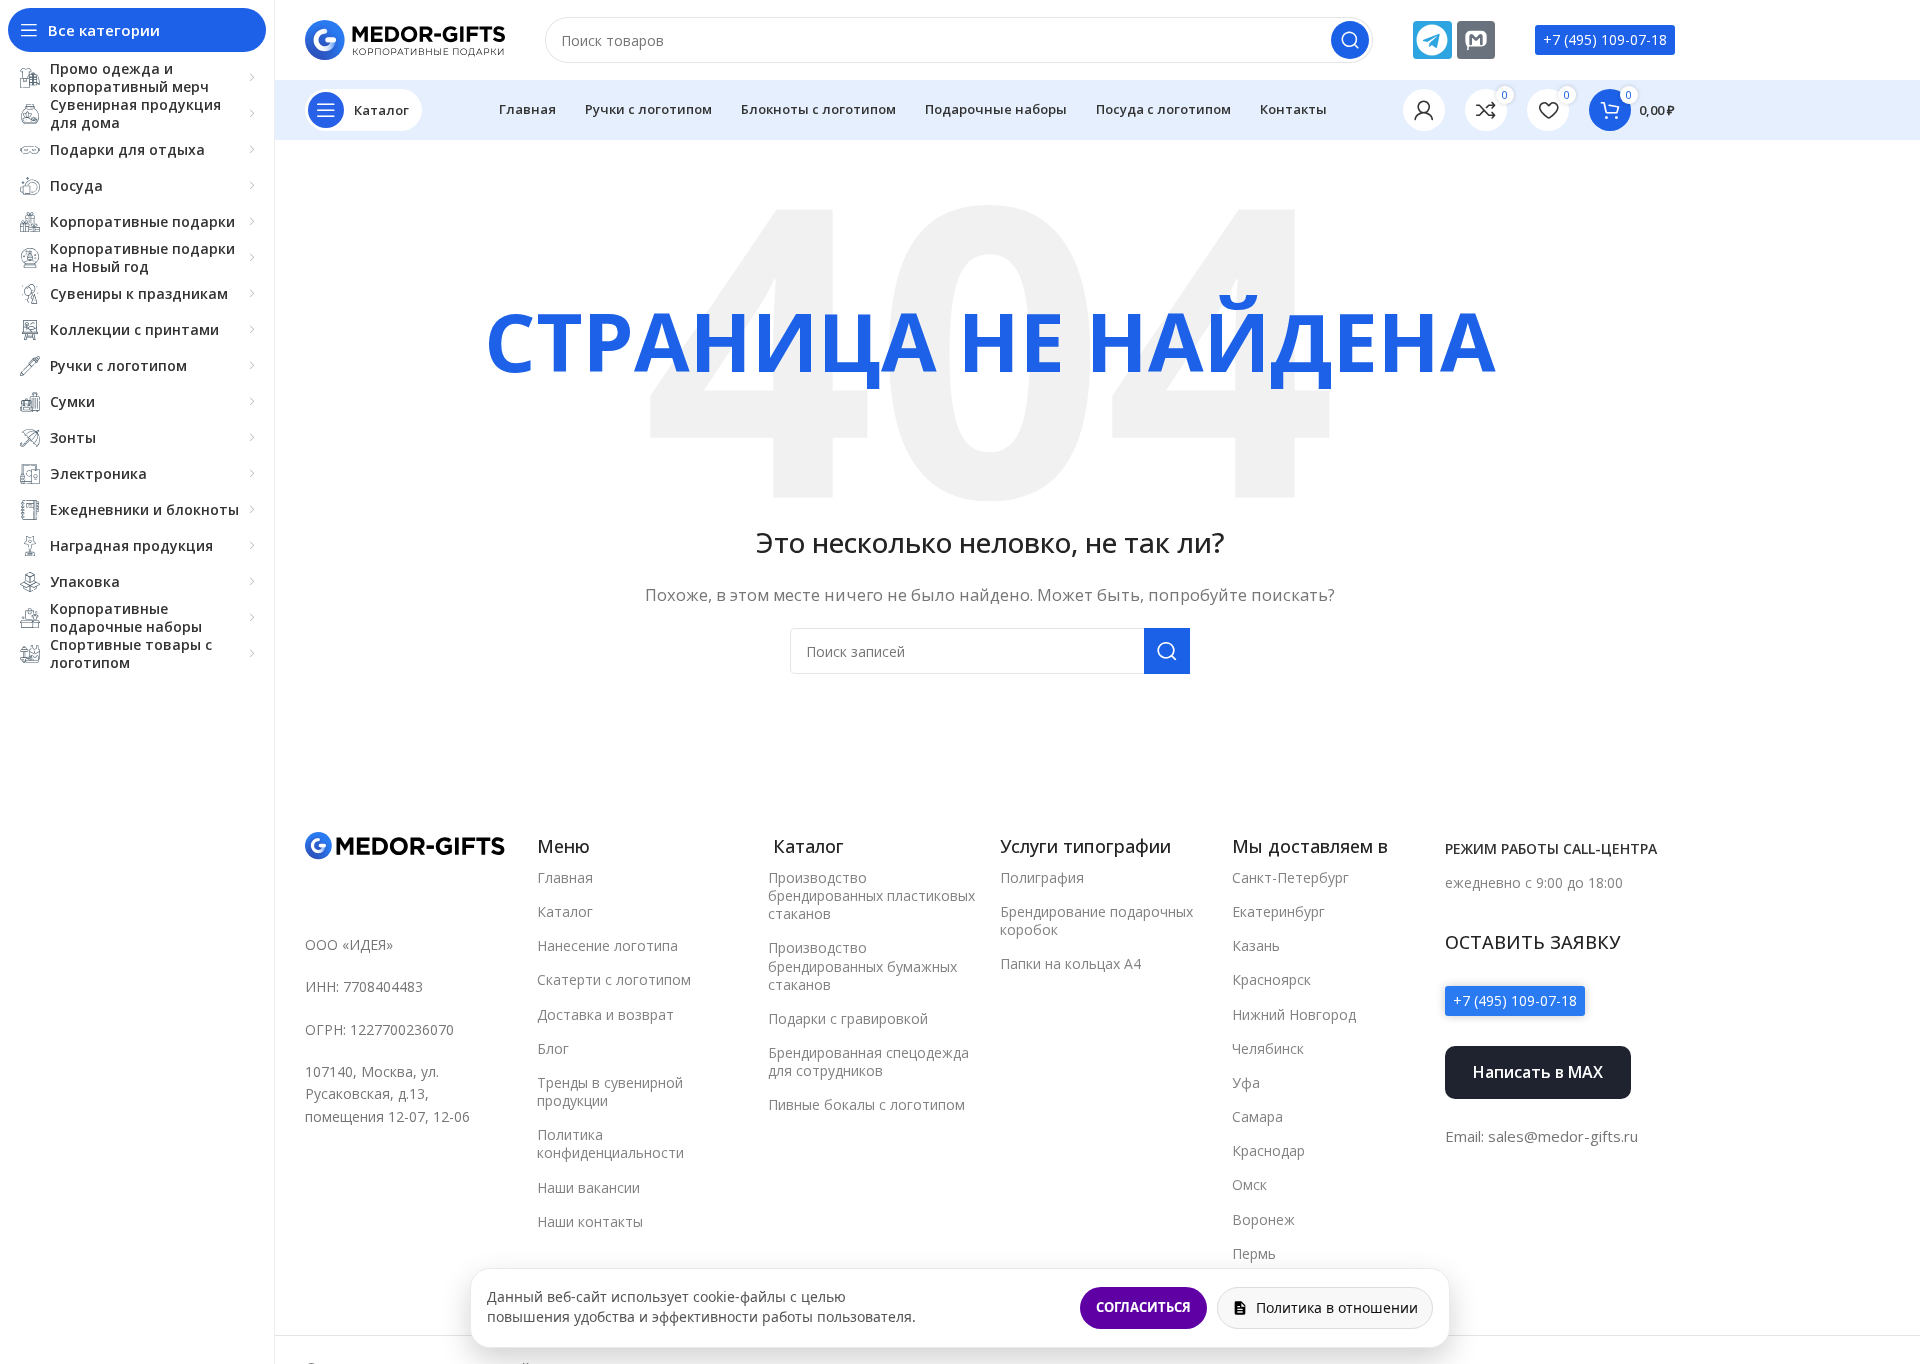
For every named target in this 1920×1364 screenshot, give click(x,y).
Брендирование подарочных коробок (1096, 920)
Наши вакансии (588, 1187)
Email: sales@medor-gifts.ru (1541, 1136)
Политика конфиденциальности (610, 1143)
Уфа (1246, 1082)
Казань (1256, 945)
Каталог (565, 911)
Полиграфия (1042, 877)
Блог (553, 1048)
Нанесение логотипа (607, 945)
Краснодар (1268, 1150)
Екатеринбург (1278, 911)
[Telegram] (1432, 40)
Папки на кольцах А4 (1070, 963)
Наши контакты (590, 1221)
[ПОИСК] (1350, 40)
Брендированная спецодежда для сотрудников (868, 1061)
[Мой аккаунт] (1424, 110)
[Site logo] (405, 38)
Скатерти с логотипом (614, 979)
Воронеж (1263, 1219)
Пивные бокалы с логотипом (866, 1104)
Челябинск (1268, 1048)
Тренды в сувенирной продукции (610, 1091)
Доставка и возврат (605, 1014)
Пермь (1254, 1253)
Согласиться (1143, 1307)
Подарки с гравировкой (848, 1018)
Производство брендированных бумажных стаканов (862, 965)
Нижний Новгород (1294, 1014)
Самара (1257, 1116)
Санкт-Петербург (1290, 877)
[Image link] (405, 845)
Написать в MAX (1538, 1072)
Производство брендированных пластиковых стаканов (871, 895)
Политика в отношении (1337, 1307)
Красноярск (1271, 979)
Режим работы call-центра (1551, 848)
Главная (565, 877)
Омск (1249, 1184)
